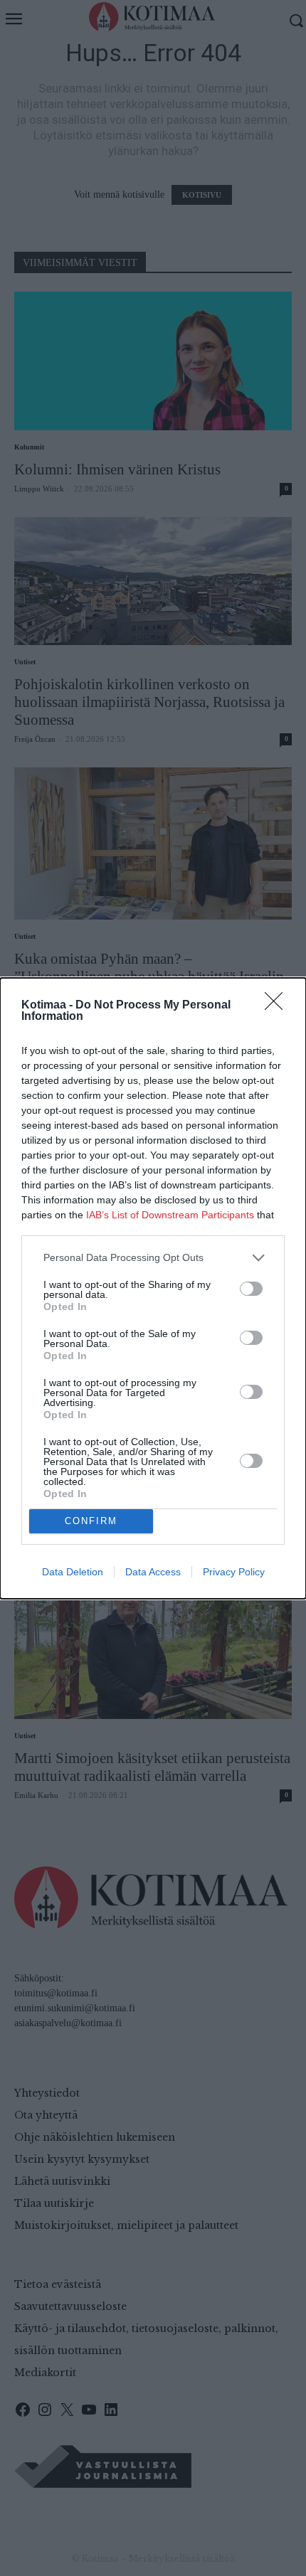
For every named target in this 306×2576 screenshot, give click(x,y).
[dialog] (153, 1288)
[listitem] (153, 1258)
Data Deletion (73, 1572)
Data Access (153, 1572)
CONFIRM (91, 1521)
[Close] (278, 1006)
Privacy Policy (234, 1572)
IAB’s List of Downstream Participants (170, 1215)
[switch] (251, 1289)
